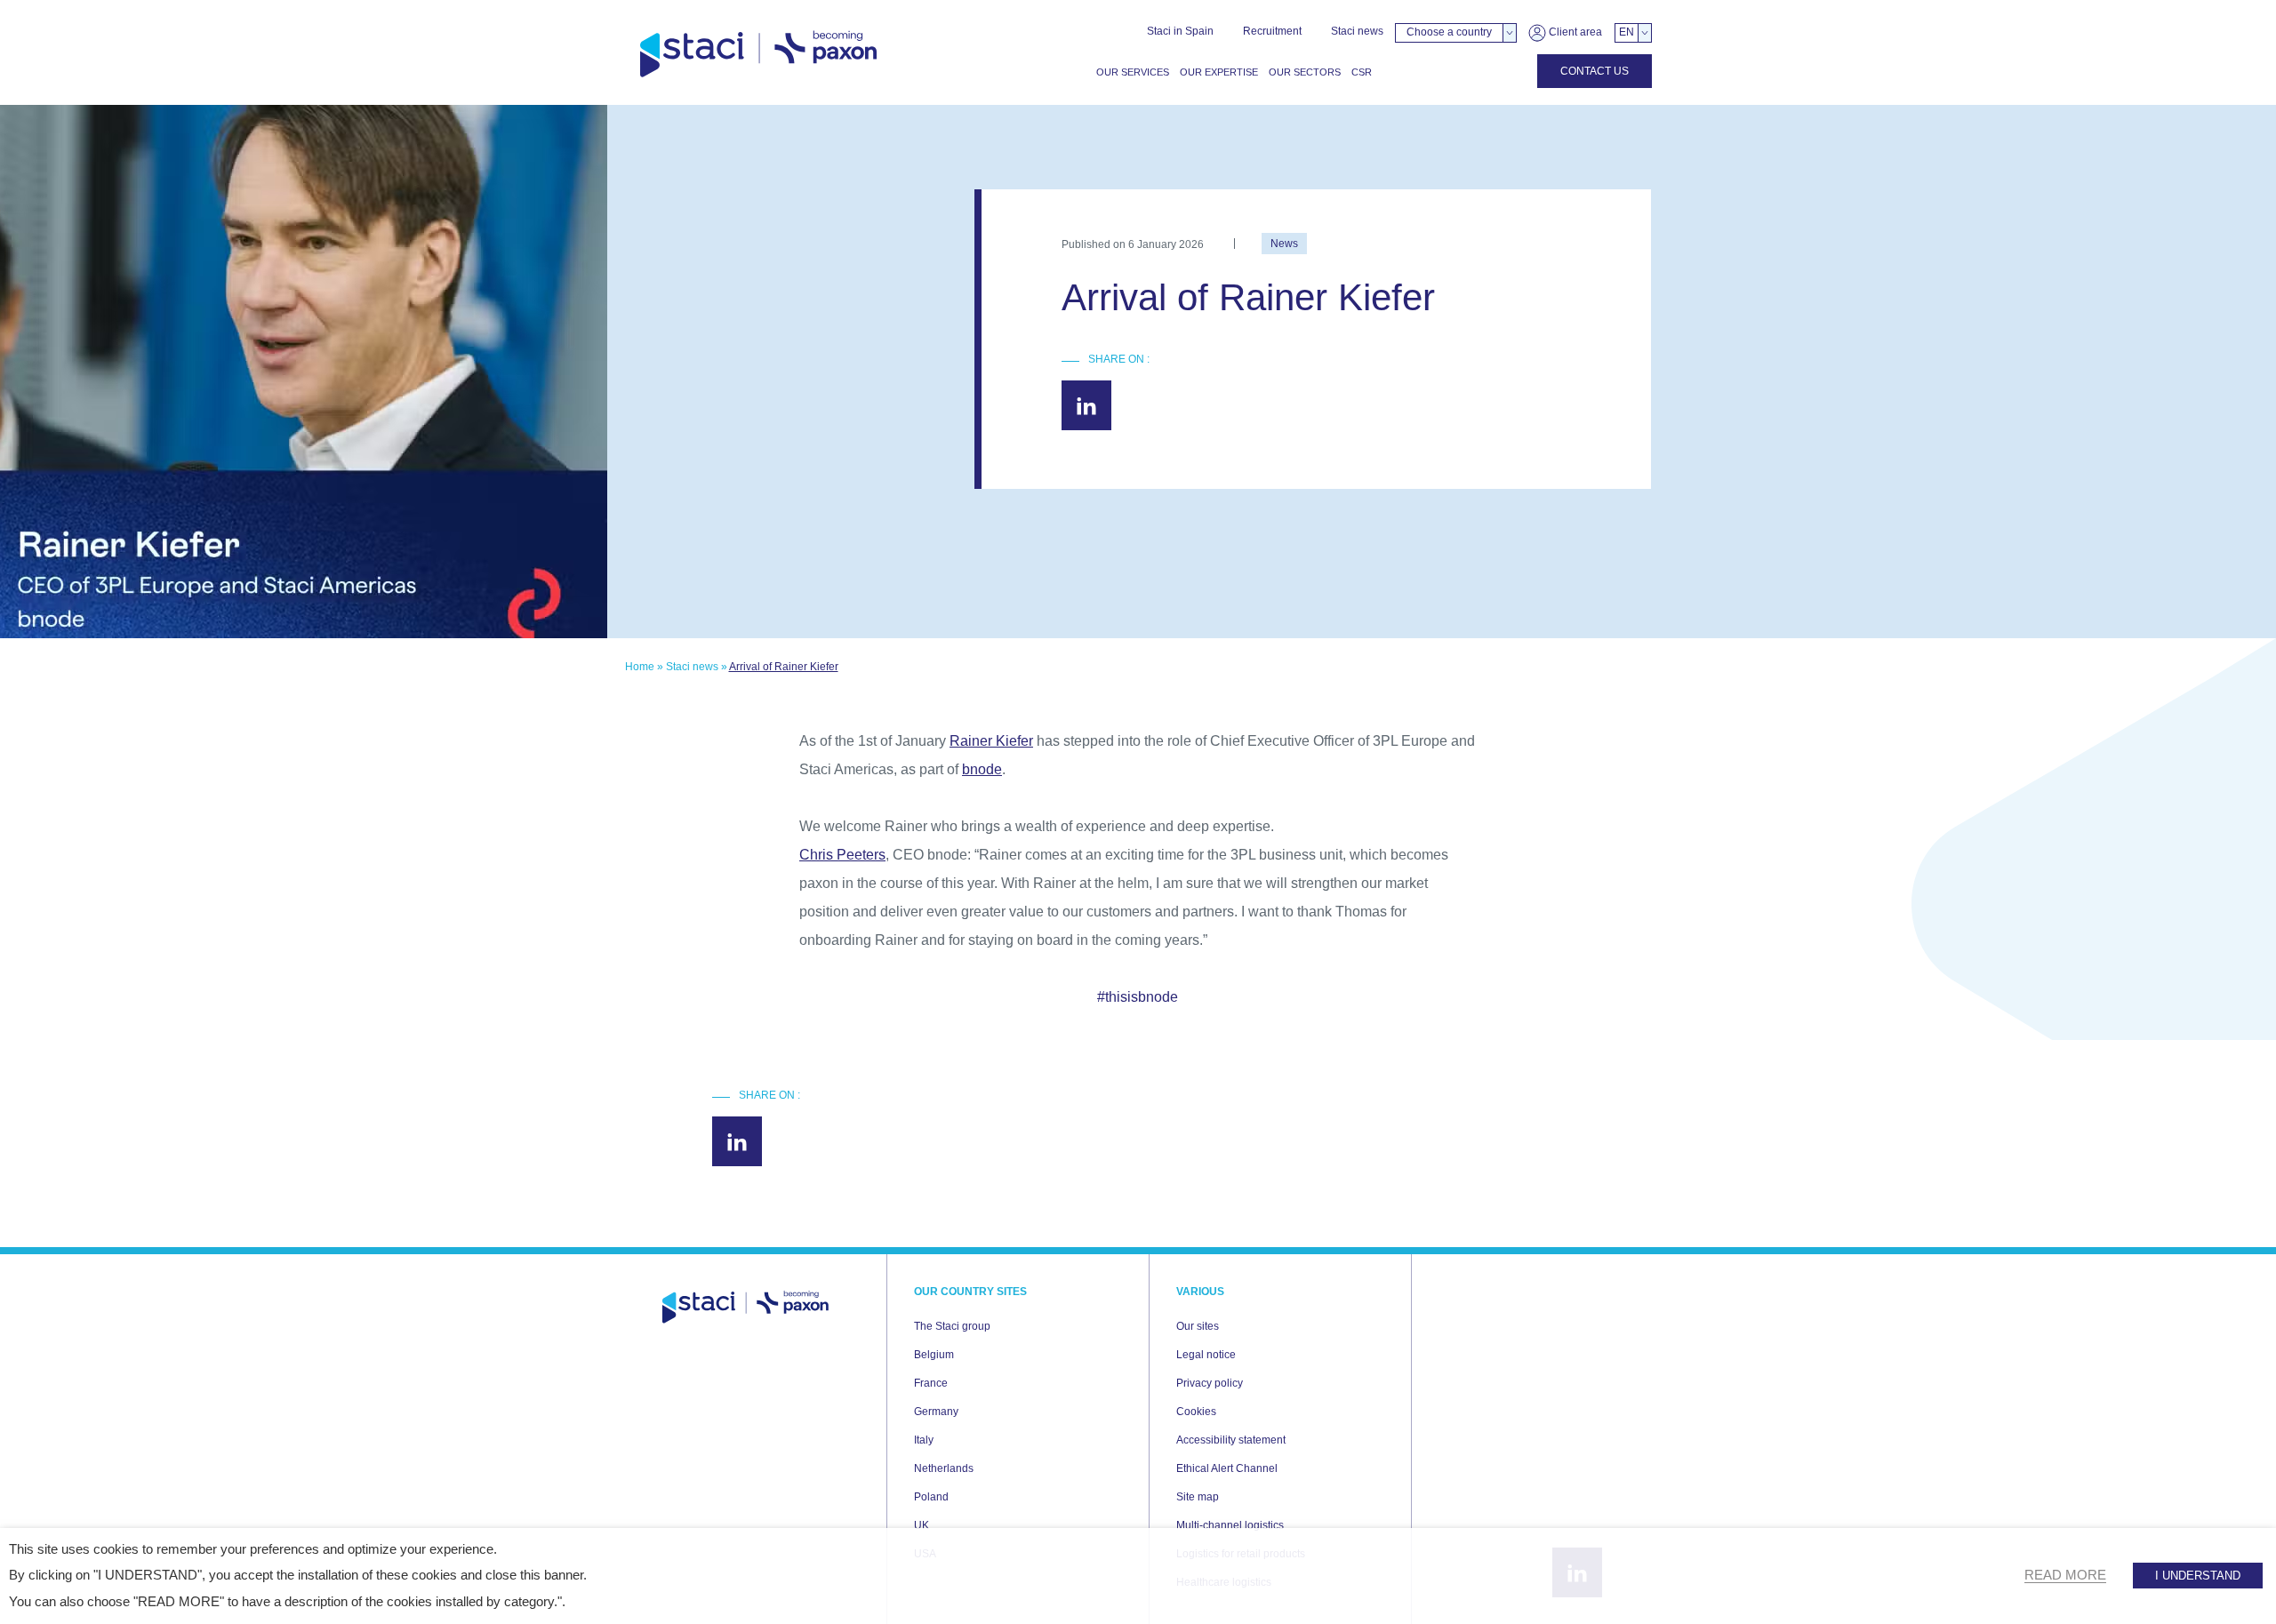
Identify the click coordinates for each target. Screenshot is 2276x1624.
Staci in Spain (1180, 31)
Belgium (934, 1355)
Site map (1198, 1497)
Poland (931, 1497)
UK (922, 1525)
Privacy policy (1210, 1383)
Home (640, 667)
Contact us (1595, 71)
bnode (982, 769)
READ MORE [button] (2065, 1575)
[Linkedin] (1086, 405)
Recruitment (1272, 31)
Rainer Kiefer (991, 741)
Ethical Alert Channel (1227, 1468)
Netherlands (944, 1468)
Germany (936, 1412)
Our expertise (1219, 72)
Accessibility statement (1231, 1440)
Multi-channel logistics (1230, 1525)
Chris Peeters (842, 855)
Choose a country (1449, 32)
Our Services (1133, 72)
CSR (1362, 72)
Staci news (1357, 31)
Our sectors (1305, 72)
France (931, 1383)
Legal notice (1206, 1355)
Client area (1574, 32)
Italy (924, 1440)
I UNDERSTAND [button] (2198, 1576)
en (1627, 32)
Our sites (1198, 1326)
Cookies (1196, 1412)
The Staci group (952, 1326)
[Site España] (758, 55)
